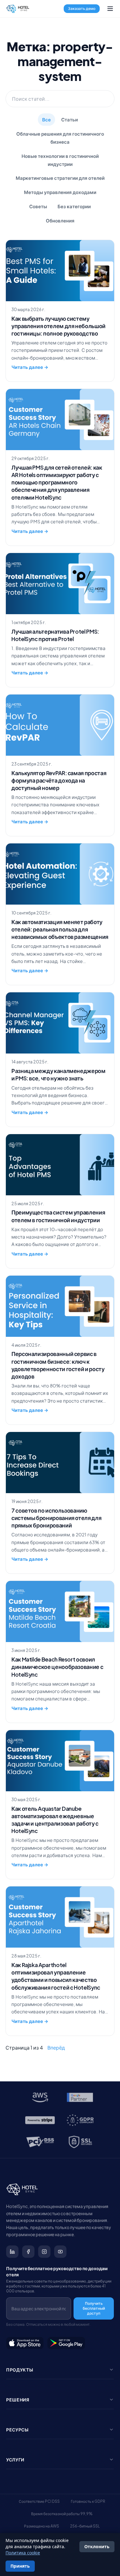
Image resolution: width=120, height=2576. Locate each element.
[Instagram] (44, 2252)
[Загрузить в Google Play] (66, 2343)
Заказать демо (82, 8)
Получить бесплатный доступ (94, 2308)
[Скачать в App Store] (25, 2343)
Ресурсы (17, 2430)
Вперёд (56, 2048)
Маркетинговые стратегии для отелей (60, 178)
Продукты (20, 2370)
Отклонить (97, 2546)
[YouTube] (60, 2252)
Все (46, 119)
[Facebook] (28, 2252)
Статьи (70, 119)
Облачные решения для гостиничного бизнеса (60, 138)
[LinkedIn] (12, 2252)
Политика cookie (23, 2553)
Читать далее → (30, 367)
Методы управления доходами (60, 192)
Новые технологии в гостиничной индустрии (60, 160)
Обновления (60, 220)
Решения (18, 2400)
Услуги (15, 2460)
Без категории (74, 206)
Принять (20, 2566)
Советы (38, 206)
